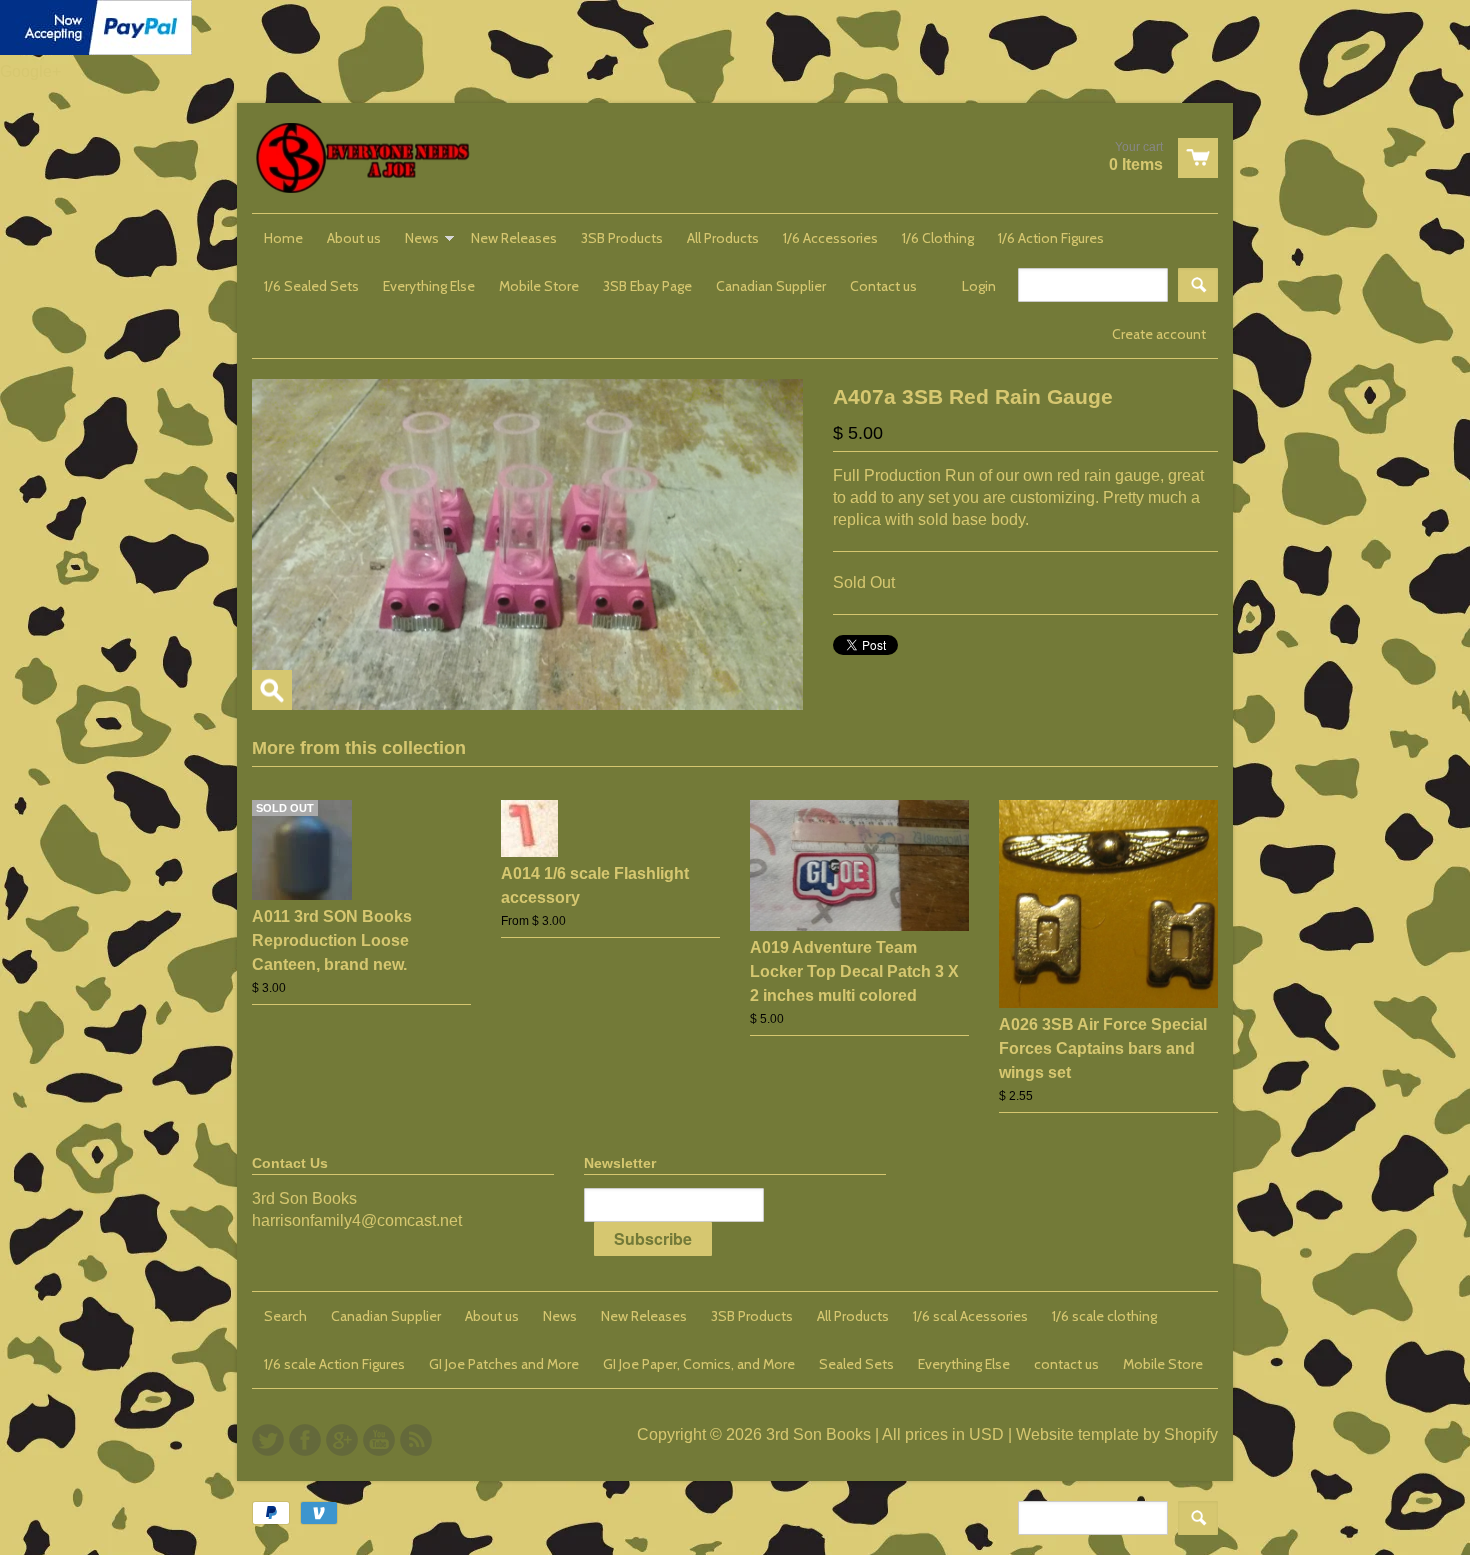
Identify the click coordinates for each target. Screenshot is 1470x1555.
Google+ (30, 71)
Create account (1159, 334)
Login (979, 286)
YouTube (379, 1440)
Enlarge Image (272, 690)
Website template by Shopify (1117, 1434)
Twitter (268, 1440)
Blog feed (416, 1440)
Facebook (305, 1440)
